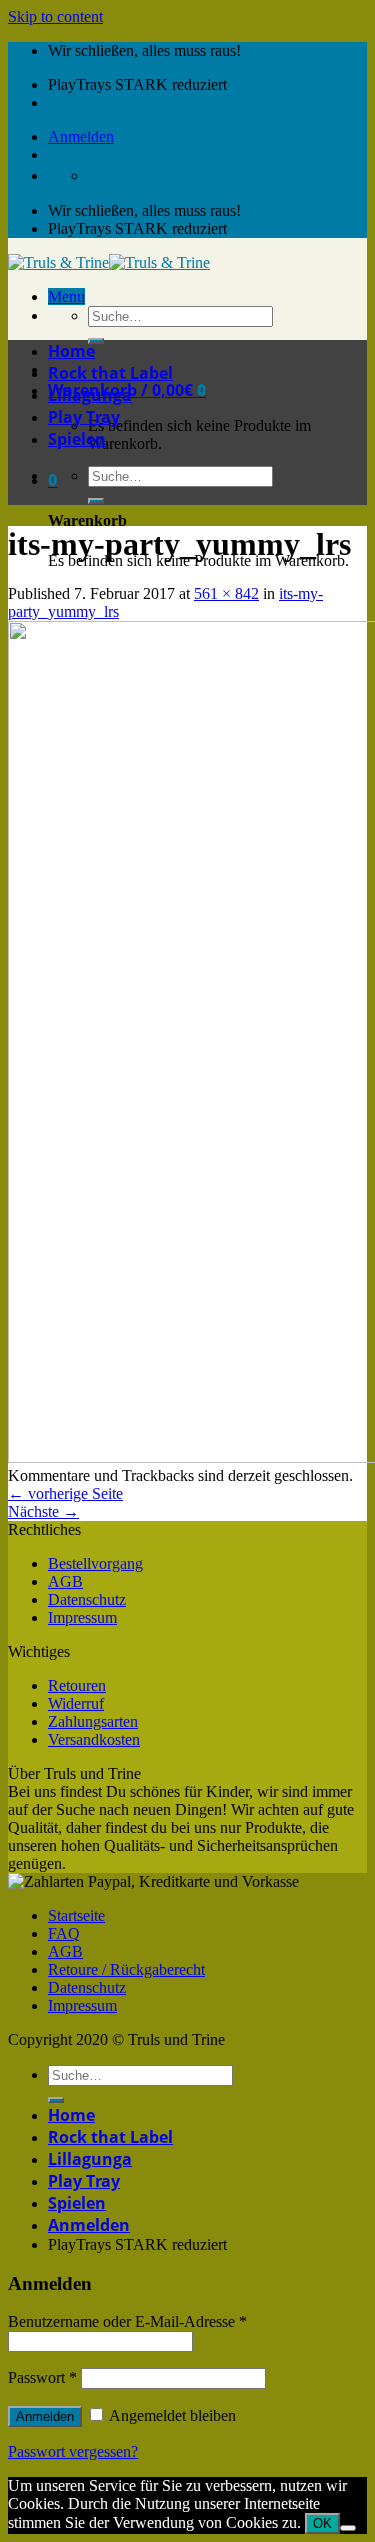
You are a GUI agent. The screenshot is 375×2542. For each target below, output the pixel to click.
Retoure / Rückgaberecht (126, 1969)
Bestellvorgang (95, 1563)
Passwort (42, 2377)
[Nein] (348, 2528)
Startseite (76, 1915)
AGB (65, 1581)
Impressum (82, 1617)
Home (71, 351)
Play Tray (84, 417)
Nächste (43, 1511)
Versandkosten (94, 1739)
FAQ (64, 1933)
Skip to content (55, 16)
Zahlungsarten (93, 1721)
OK (322, 2523)
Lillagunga (90, 395)
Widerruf (76, 1703)
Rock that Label (110, 373)
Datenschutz (87, 1599)
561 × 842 (226, 593)
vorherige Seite (65, 1493)
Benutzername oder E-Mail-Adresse (127, 2321)
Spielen (77, 439)
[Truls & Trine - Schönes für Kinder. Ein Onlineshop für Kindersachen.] (109, 262)
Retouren (77, 1685)
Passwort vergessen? (73, 2451)
